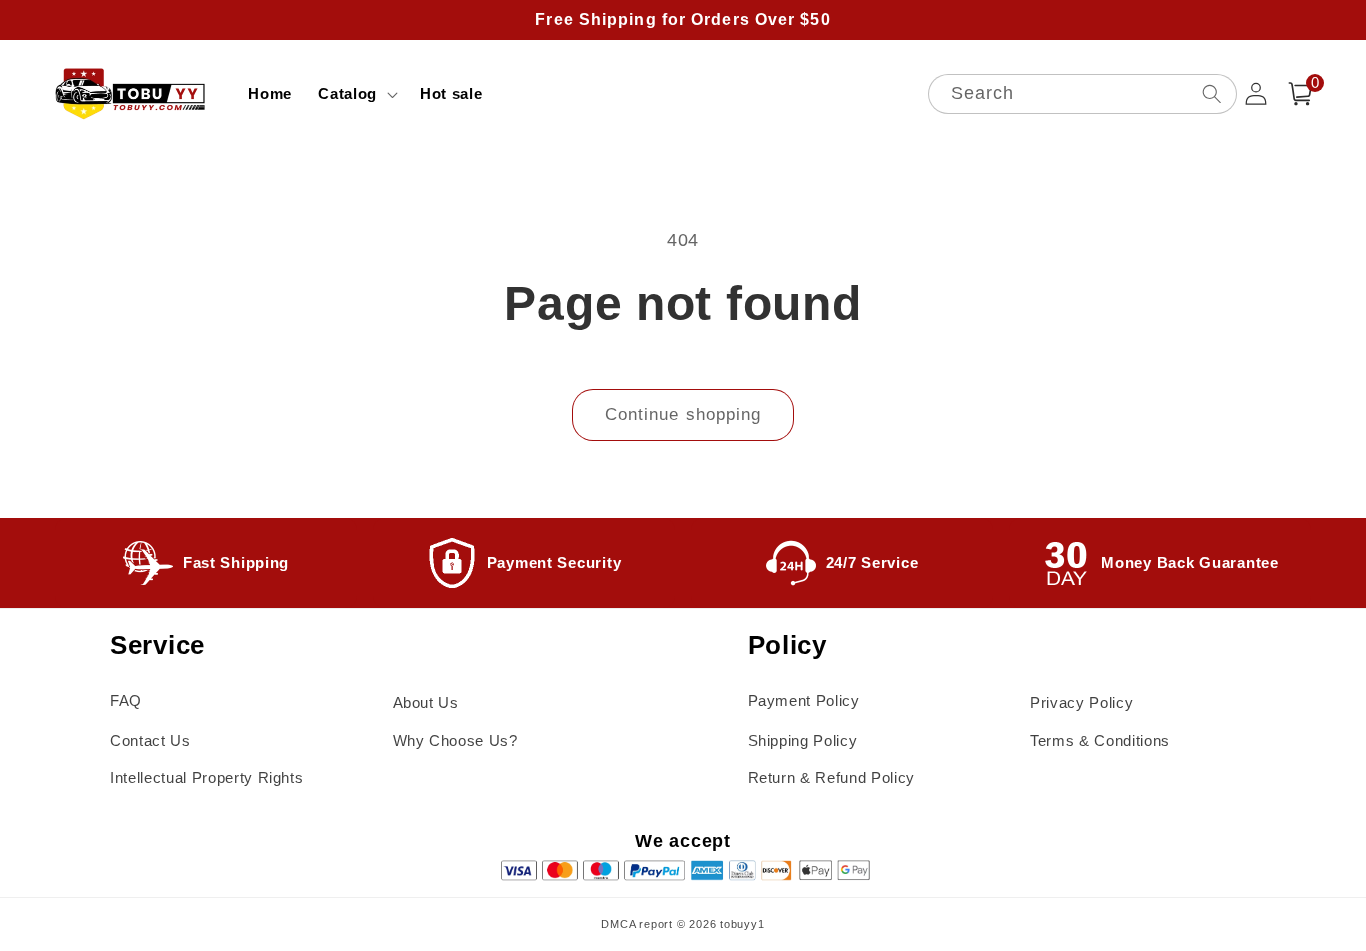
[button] (356, 94)
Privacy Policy (1081, 702)
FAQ (126, 700)
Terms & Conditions (1100, 740)
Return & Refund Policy (832, 777)
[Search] (1211, 93)
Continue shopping (683, 414)
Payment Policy (804, 700)
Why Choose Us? (455, 740)
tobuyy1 (742, 924)
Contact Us (150, 740)
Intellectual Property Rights (206, 777)
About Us (426, 702)
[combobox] (1082, 94)
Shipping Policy (803, 740)
